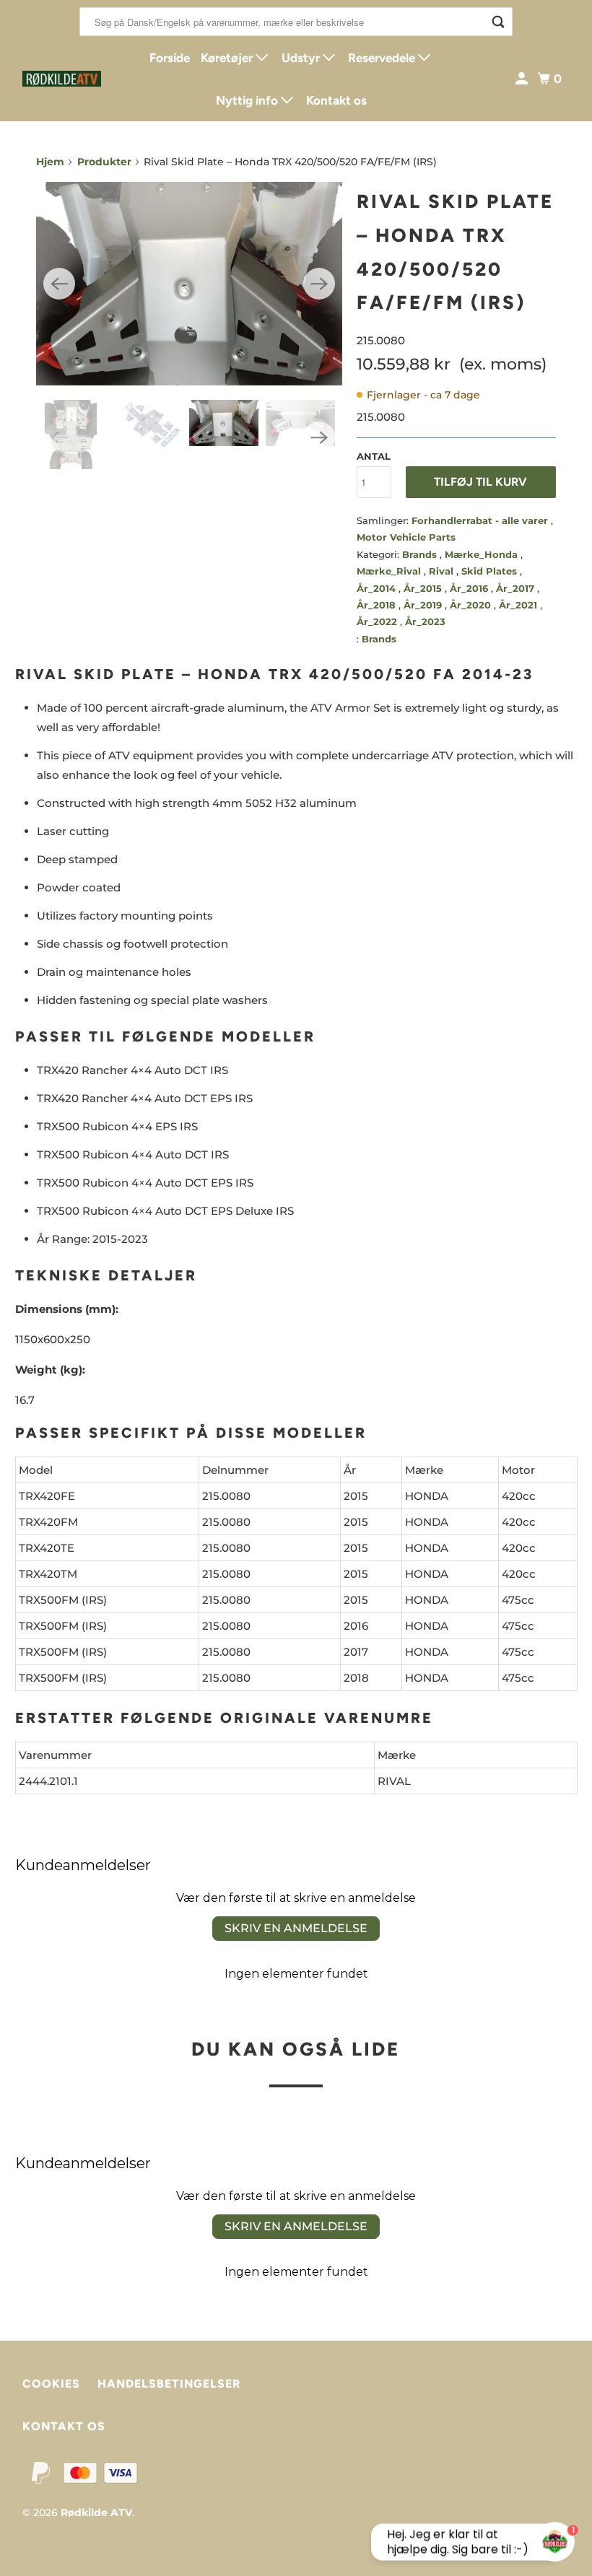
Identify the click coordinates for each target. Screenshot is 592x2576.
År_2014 (378, 588)
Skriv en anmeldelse (296, 1928)
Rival (443, 571)
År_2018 (378, 605)
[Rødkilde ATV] (62, 79)
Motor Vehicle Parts (406, 537)
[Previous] (59, 284)
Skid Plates (491, 571)
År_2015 (424, 588)
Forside (170, 58)
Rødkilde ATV (96, 2512)
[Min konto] (523, 79)
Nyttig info (248, 100)
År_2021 (519, 605)
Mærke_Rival (390, 571)
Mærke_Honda (483, 554)
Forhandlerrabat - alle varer (481, 520)
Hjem (50, 162)
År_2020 (472, 605)
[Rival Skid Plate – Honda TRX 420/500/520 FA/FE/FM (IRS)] (189, 284)
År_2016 (470, 588)
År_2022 (378, 621)
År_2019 (424, 605)
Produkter (104, 162)
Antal (374, 456)
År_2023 (425, 621)
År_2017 (517, 588)
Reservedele (383, 58)
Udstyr (302, 58)
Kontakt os (336, 100)
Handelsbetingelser (169, 2384)
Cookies (51, 2384)
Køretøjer (228, 58)
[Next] (319, 284)
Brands (421, 554)
